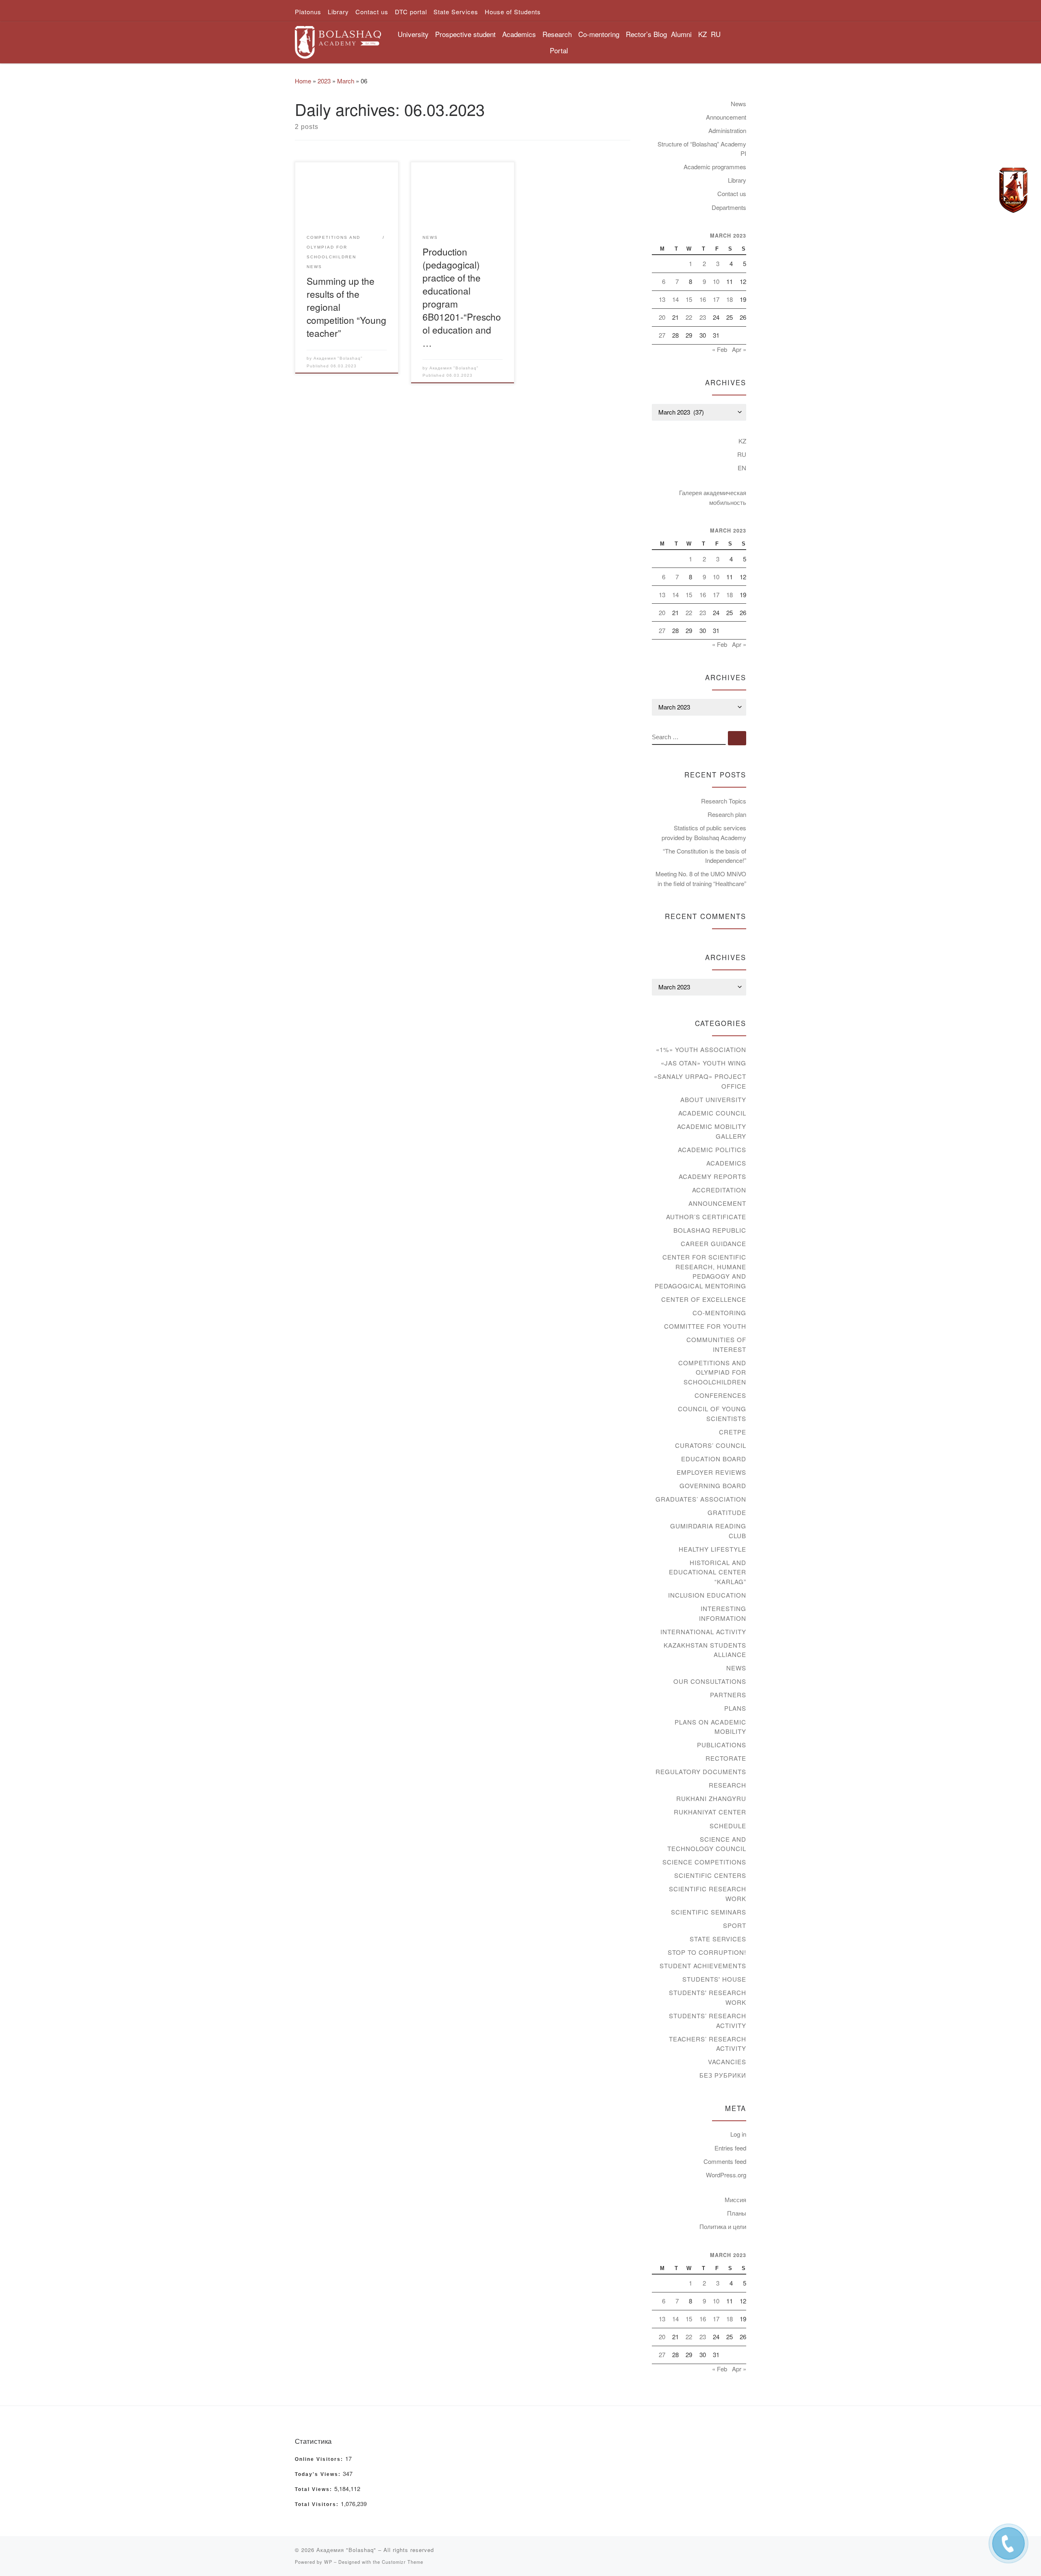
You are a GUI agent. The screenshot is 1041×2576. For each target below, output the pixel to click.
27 (662, 335)
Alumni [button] (681, 34)
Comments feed (725, 2161)
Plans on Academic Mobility (710, 1727)
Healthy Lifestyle (712, 1549)
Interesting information (723, 1613)
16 (703, 299)
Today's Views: (319, 2474)
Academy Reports (712, 1176)
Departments (729, 207)
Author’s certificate (706, 1217)
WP (328, 2562)
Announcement (726, 117)
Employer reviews (711, 1472)
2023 (324, 81)
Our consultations (710, 1681)
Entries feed (730, 2148)
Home (303, 81)
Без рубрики (723, 2075)
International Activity (703, 1632)
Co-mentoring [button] (599, 34)
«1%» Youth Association (701, 1049)
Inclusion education (707, 1595)
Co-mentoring (719, 1313)
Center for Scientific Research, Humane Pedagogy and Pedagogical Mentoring (700, 1271)
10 (716, 281)
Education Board (714, 1459)
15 (689, 299)
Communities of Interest (716, 1344)
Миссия (735, 2199)
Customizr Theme (403, 2562)
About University (713, 1099)
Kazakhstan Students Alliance (705, 1650)
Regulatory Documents (701, 1772)
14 (675, 299)
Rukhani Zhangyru (711, 1798)
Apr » (739, 349)
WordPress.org (726, 2175)
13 (662, 299)
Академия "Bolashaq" (338, 358)
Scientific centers (710, 1875)
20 (662, 317)
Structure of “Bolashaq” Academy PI (702, 149)
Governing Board (713, 1486)
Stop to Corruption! (707, 1952)
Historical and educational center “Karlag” (708, 1572)
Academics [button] (519, 34)
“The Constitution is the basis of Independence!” (705, 856)
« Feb (720, 349)
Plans (735, 1708)
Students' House (714, 1979)
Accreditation (719, 1190)
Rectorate (726, 1758)
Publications (722, 1745)
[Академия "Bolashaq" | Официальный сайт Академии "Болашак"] (338, 40)
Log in (738, 2134)
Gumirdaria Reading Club (708, 1531)
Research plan (727, 814)
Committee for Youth (705, 1326)
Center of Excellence (704, 1299)
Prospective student (465, 34)
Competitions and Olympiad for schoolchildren (712, 1372)
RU (716, 34)
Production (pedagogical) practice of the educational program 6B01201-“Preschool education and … (462, 297)
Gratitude (727, 1512)
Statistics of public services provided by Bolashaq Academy (704, 833)
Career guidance (713, 1243)
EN (742, 468)
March (346, 81)
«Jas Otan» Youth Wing (703, 1063)
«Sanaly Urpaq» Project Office (700, 1081)
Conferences (720, 1395)
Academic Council (712, 1113)
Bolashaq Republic (710, 1230)
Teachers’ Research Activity (708, 2044)
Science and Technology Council (707, 1844)
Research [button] (557, 34)
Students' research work (708, 1997)
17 (716, 299)
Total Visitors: (318, 2504)
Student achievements (703, 1966)
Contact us (732, 193)
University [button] (413, 34)
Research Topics (724, 801)
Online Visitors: (320, 2459)
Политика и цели (723, 2226)
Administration (727, 130)
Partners (728, 1695)
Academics (726, 1163)
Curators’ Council (711, 1445)
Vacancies (727, 2062)
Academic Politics (712, 1149)
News (738, 104)
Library (737, 180)
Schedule (728, 1826)
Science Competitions (704, 1862)
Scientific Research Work (708, 1894)
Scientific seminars (709, 1912)
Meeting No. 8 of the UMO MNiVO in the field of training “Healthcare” (701, 879)
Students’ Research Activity (708, 2020)
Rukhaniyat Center (710, 1812)
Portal (559, 50)
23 (703, 317)
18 (730, 299)
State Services (718, 1939)
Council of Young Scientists (712, 1414)
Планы (737, 2213)
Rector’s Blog (646, 34)
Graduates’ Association (701, 1499)
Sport (735, 1925)
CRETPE (733, 1432)
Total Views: (315, 2489)
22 (689, 317)
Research (727, 1785)
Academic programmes (715, 167)
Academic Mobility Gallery (712, 1131)
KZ (702, 34)
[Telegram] (1013, 190)
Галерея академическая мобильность (713, 497)
